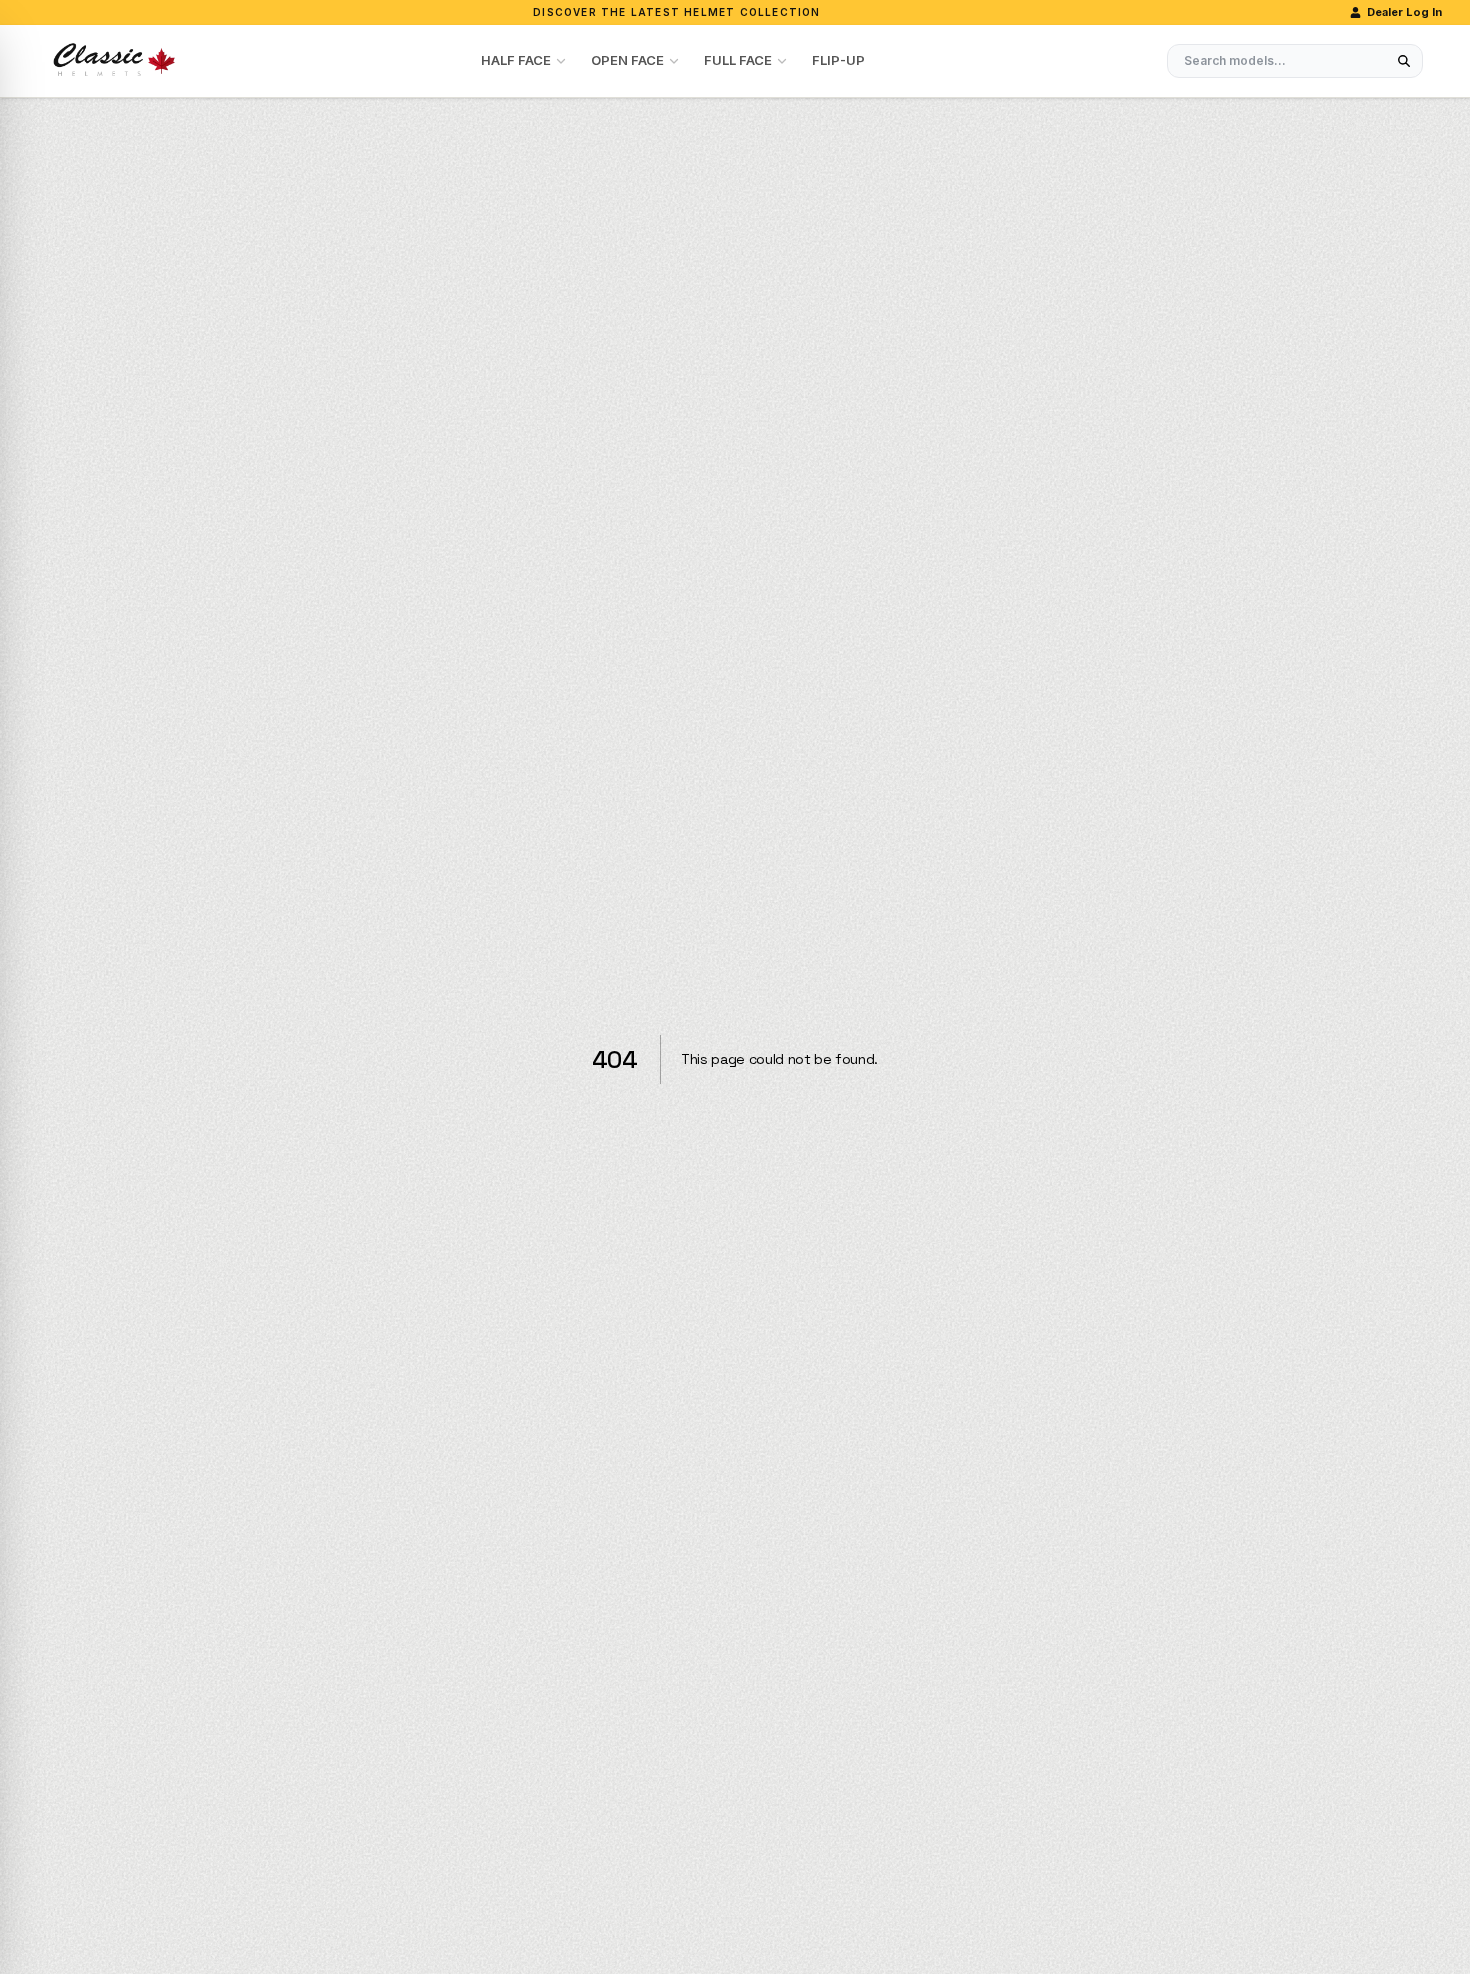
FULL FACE (738, 60)
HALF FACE (516, 60)
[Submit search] (1404, 61)
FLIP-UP (838, 60)
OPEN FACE (627, 60)
